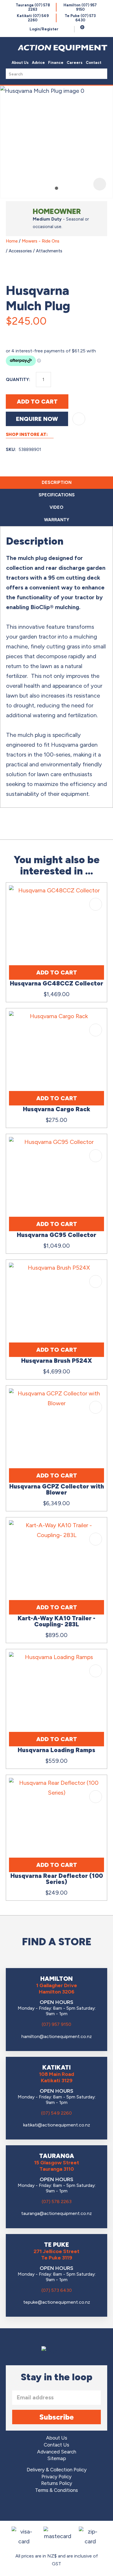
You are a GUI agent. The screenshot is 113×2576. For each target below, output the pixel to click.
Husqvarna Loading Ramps (57, 1750)
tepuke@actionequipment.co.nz (57, 2302)
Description (57, 482)
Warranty (57, 520)
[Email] (25, 334)
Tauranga (33, 7)
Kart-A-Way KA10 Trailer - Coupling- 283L (57, 1621)
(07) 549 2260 (57, 2113)
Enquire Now (37, 419)
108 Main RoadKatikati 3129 (57, 2077)
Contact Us (57, 2445)
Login (44, 29)
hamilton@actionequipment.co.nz (57, 2036)
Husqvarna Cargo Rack (57, 1109)
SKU (10, 450)
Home (12, 241)
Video (57, 507)
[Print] (39, 334)
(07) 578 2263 (57, 2201)
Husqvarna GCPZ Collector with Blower (57, 1489)
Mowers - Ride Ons (41, 241)
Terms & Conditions (57, 2490)
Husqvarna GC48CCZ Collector (57, 983)
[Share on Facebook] (12, 334)
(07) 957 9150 (57, 2024)
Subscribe (57, 2417)
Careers (75, 63)
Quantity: (18, 380)
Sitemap (57, 2458)
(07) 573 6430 (57, 2290)
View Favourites (68, 29)
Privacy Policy (57, 2477)
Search (101, 74)
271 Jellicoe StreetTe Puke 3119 (57, 2255)
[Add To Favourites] (79, 419)
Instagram (57, 2508)
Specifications (57, 495)
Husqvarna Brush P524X (57, 1361)
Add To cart (57, 972)
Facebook (40, 2508)
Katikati (33, 18)
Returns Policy (57, 2483)
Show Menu (9, 47)
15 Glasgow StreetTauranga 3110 (57, 2166)
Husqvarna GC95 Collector (57, 1235)
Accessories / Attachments (35, 251)
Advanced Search (57, 2452)
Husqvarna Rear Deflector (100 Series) (57, 1879)
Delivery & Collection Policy (57, 2470)
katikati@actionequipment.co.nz (57, 2125)
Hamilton (80, 7)
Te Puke (80, 18)
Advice (38, 63)
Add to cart (37, 402)
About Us (20, 63)
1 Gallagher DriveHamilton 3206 (57, 1989)
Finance (56, 63)
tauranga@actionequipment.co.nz (57, 2213)
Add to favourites (96, 904)
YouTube (73, 2508)
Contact (94, 63)
